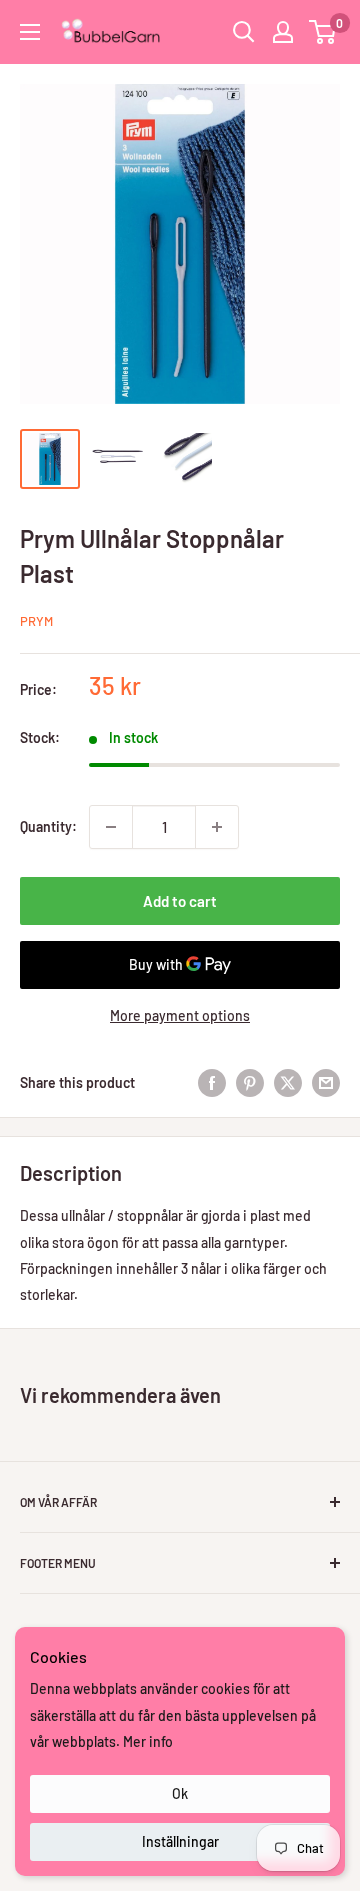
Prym (36, 621)
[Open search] (244, 32)
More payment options (180, 1015)
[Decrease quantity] (111, 827)
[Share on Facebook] (212, 1083)
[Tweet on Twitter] (288, 1083)
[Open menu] (30, 32)
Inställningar (180, 1841)
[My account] (283, 32)
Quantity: (48, 826)
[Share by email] (326, 1083)
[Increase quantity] (217, 827)
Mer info (148, 1741)
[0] (323, 32)
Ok (180, 1793)
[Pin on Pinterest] (250, 1083)
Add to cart (180, 901)
